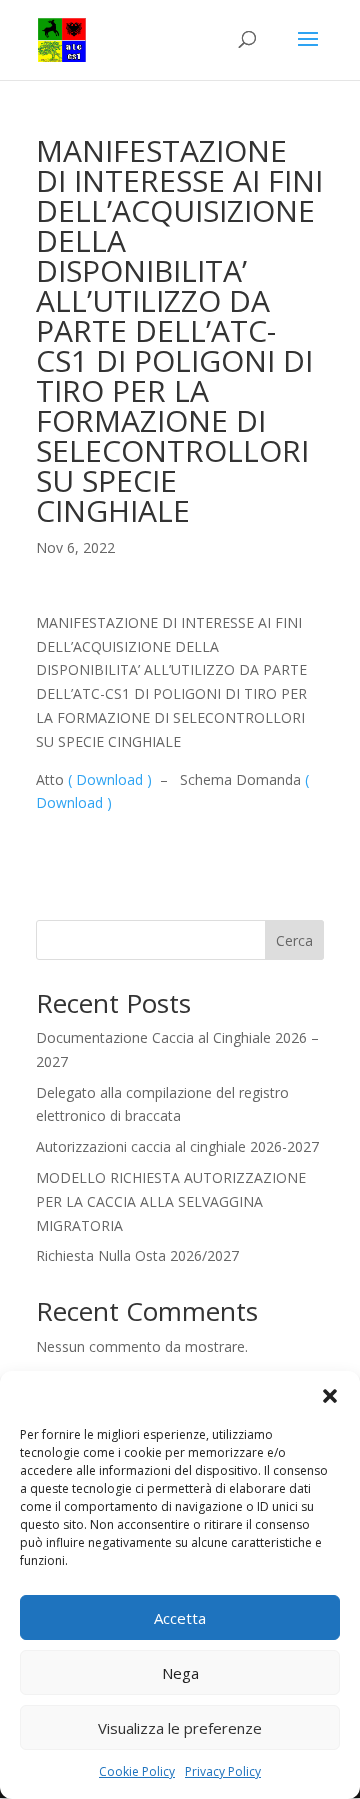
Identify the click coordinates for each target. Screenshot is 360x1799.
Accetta (180, 1618)
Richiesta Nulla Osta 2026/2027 (137, 1255)
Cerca (294, 940)
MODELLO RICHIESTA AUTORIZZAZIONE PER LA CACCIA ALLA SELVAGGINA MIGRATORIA (171, 1201)
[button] (330, 1396)
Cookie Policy (137, 1771)
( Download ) (110, 779)
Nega (180, 1673)
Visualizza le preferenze (180, 1728)
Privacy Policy (223, 1771)
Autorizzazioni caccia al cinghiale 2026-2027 (177, 1146)
